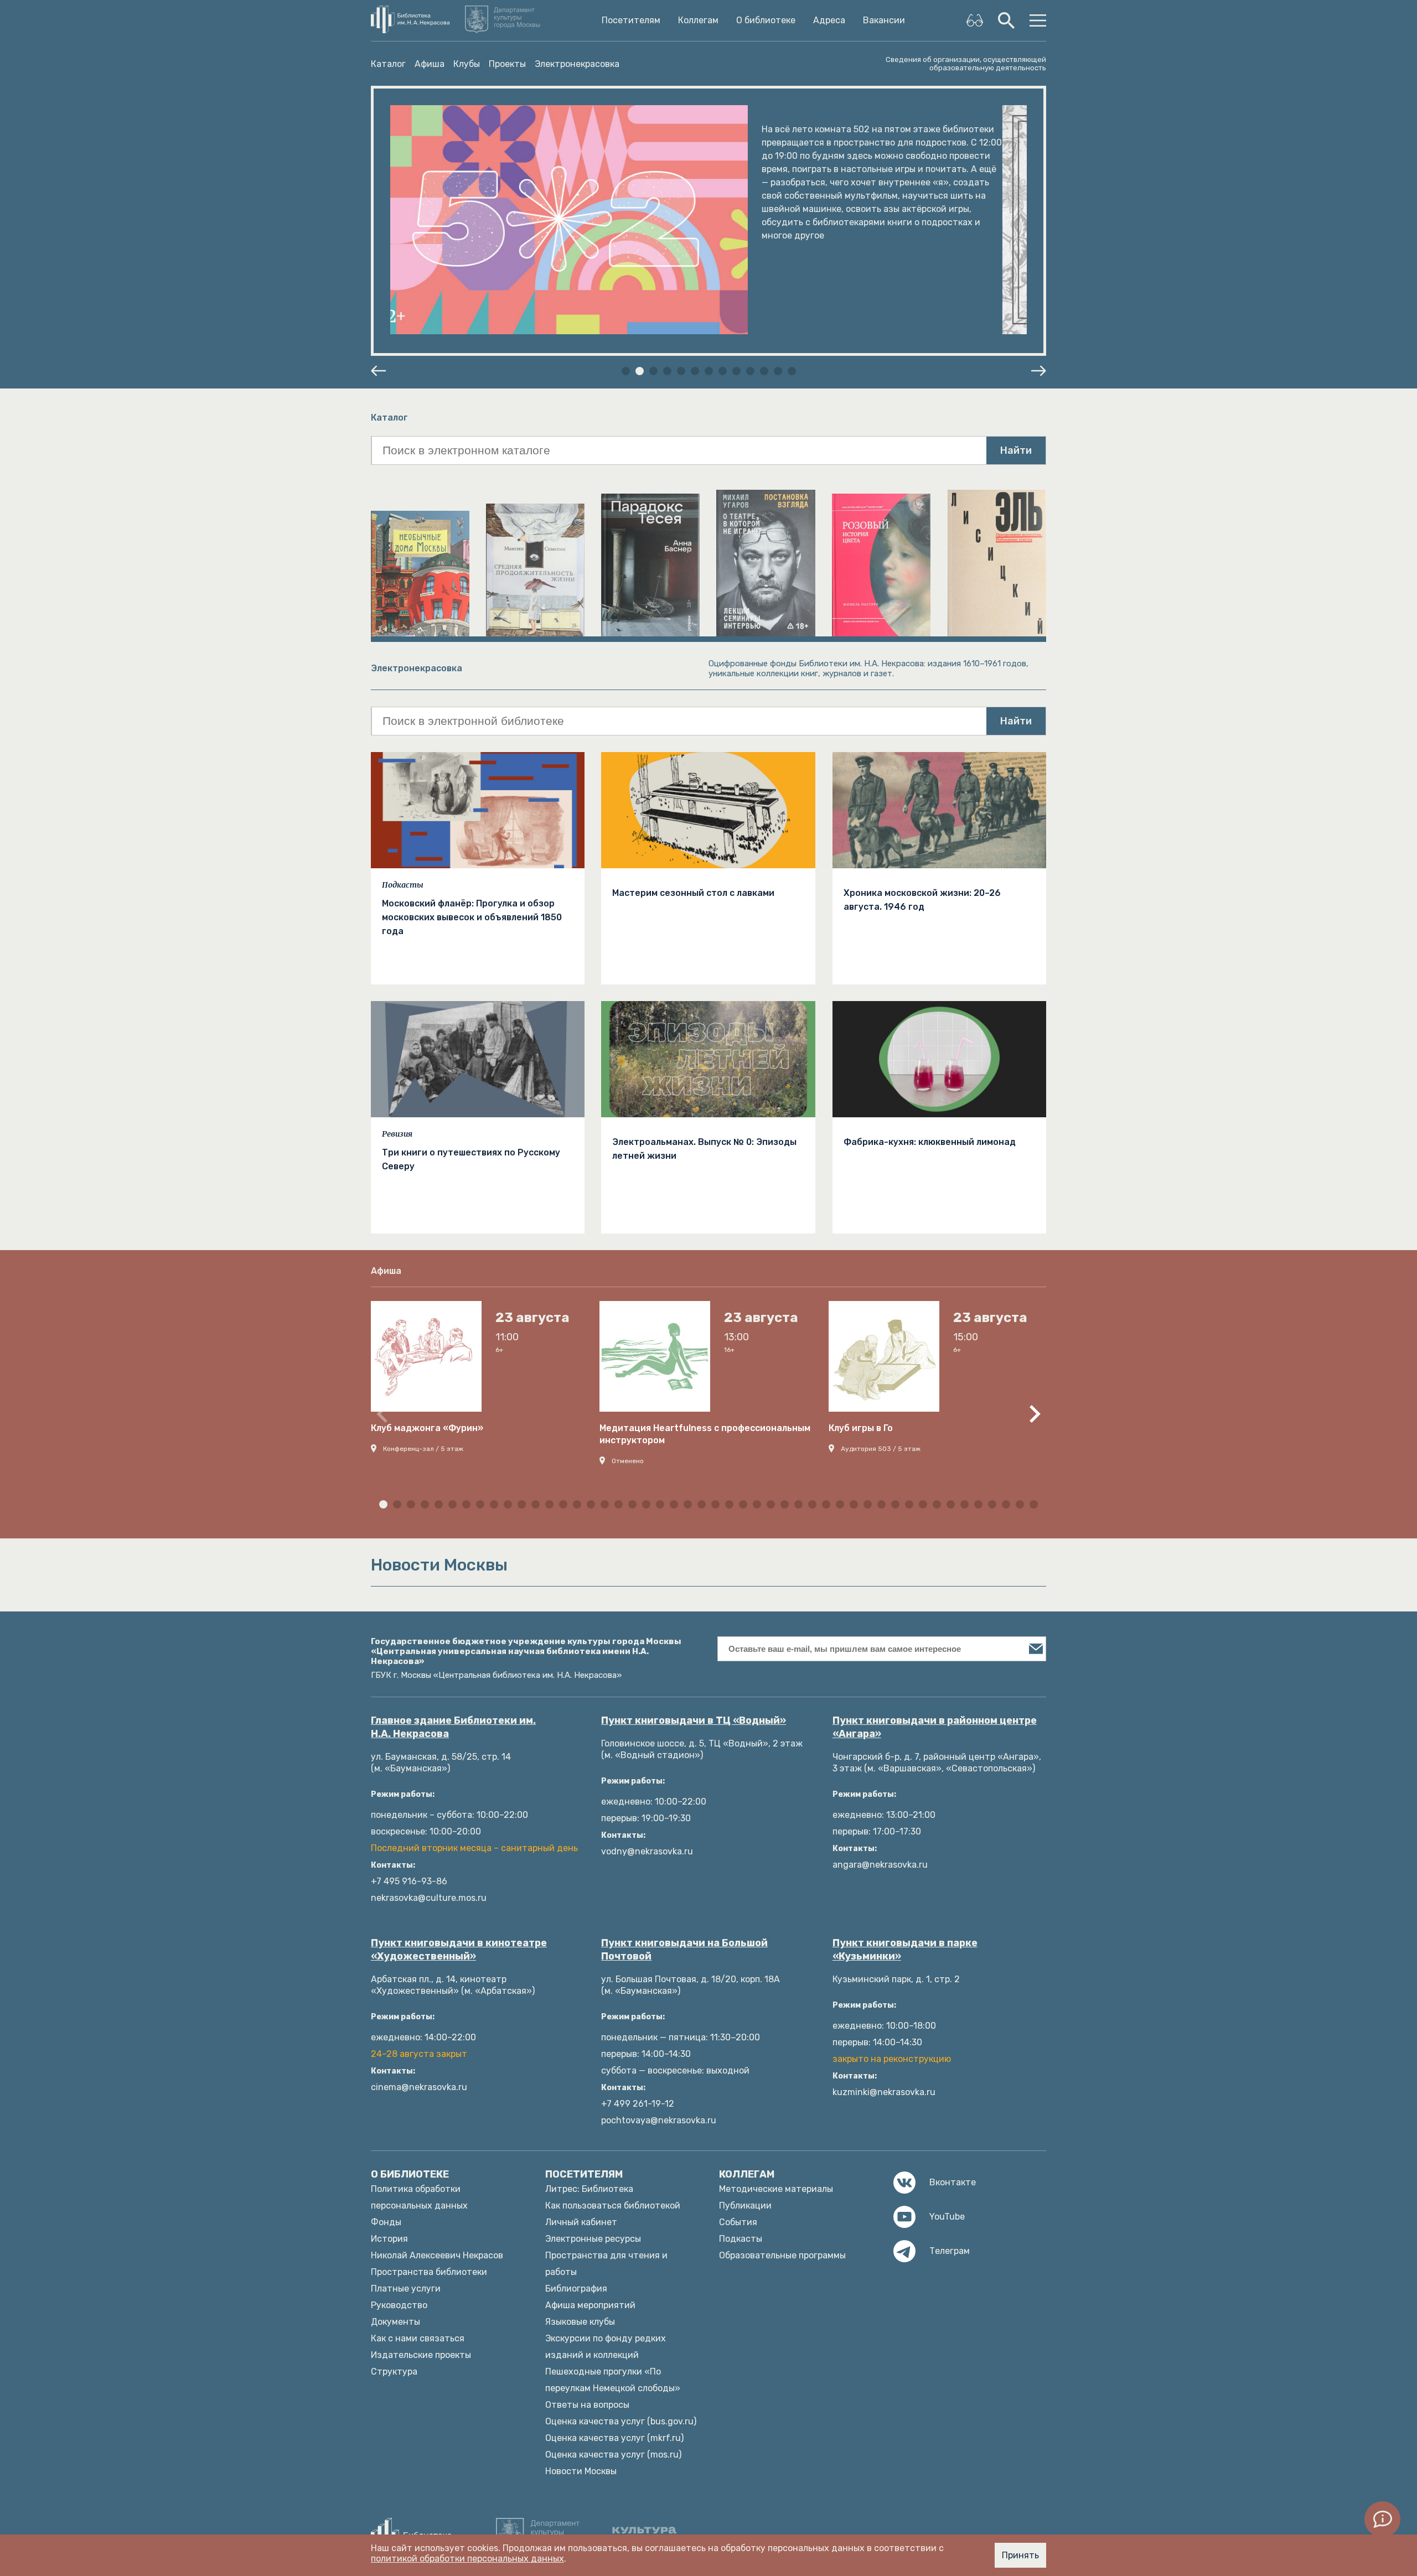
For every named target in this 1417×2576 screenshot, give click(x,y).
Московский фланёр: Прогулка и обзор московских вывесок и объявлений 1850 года (472, 917)
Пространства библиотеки (429, 2272)
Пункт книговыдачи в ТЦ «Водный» (694, 1720)
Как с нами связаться (418, 2338)
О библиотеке (766, 20)
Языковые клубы (580, 2322)
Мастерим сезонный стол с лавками (693, 893)
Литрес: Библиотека (589, 2189)
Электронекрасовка (577, 64)
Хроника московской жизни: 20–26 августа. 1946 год (922, 900)
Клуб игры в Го (861, 1428)
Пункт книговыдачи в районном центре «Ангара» (935, 1727)
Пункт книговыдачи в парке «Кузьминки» (905, 1950)
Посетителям (631, 20)
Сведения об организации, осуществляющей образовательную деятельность (966, 64)
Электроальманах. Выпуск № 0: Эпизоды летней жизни (704, 1149)
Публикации (745, 2206)
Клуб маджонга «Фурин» (427, 1428)
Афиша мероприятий (590, 2305)
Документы (395, 2322)
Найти (1016, 450)
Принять (1020, 2555)
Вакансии (884, 20)
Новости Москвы (581, 2471)
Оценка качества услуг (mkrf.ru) (614, 2438)
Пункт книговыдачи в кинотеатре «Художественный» (459, 1950)
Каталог (388, 64)
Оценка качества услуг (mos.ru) (613, 2455)
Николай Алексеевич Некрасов (437, 2255)
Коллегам (698, 20)
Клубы (467, 64)
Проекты (507, 64)
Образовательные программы (782, 2255)
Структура (394, 2372)
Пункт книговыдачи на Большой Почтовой (684, 1950)
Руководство (399, 2305)
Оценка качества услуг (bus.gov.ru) (621, 2421)
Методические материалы (776, 2189)
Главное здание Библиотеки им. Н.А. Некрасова (453, 1727)
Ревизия (397, 1134)
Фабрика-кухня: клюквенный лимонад (930, 1142)
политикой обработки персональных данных (467, 2559)
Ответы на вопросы (587, 2405)
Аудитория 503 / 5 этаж (881, 1449)
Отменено (628, 1461)
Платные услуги (406, 2289)
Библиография (576, 2289)
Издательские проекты (421, 2355)
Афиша (430, 64)
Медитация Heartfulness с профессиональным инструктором (705, 1434)
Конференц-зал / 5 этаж (423, 1449)
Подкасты (403, 885)
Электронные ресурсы (593, 2239)
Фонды (386, 2222)
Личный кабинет (581, 2222)
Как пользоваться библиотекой (613, 2206)
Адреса (829, 20)
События (738, 2222)
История (389, 2239)
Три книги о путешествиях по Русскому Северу (471, 1159)
